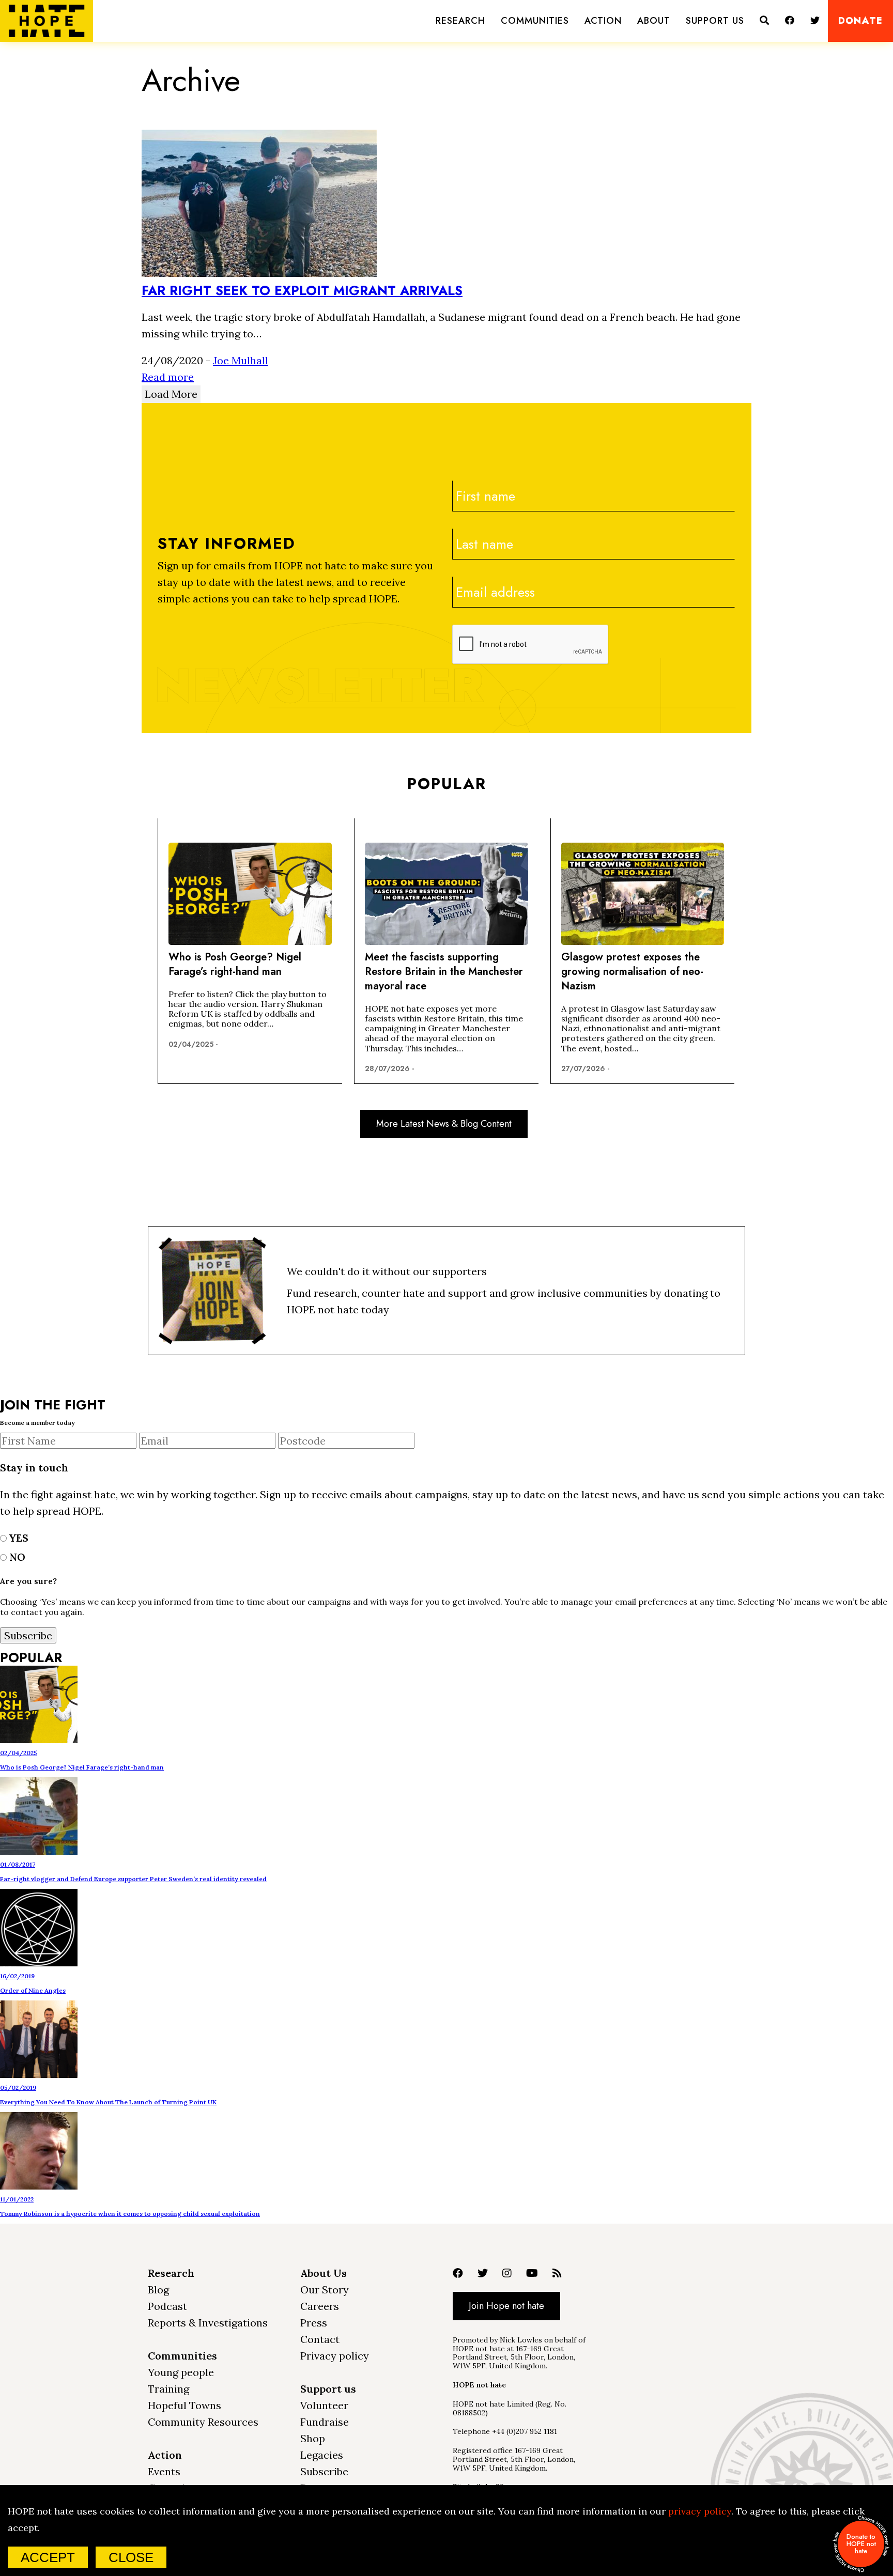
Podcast (167, 2306)
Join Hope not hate (506, 2306)
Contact (320, 2339)
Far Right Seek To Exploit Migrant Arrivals (302, 290)
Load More (171, 394)
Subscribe (324, 2471)
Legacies (322, 2455)
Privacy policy (335, 2356)
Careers (320, 2306)
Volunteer (324, 2405)
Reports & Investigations (208, 2323)
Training (168, 2389)
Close (131, 2557)
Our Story (325, 2290)
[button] (460, 21)
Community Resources (203, 2422)
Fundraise (325, 2422)
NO (16, 1557)
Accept (48, 2557)
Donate (860, 21)
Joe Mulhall (241, 360)
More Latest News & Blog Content (444, 1124)
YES (18, 1538)
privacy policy (700, 2511)
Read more (168, 377)
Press (314, 2323)
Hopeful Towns (184, 2405)
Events (164, 2471)
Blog (158, 2290)
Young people (181, 2372)
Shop (313, 2438)
